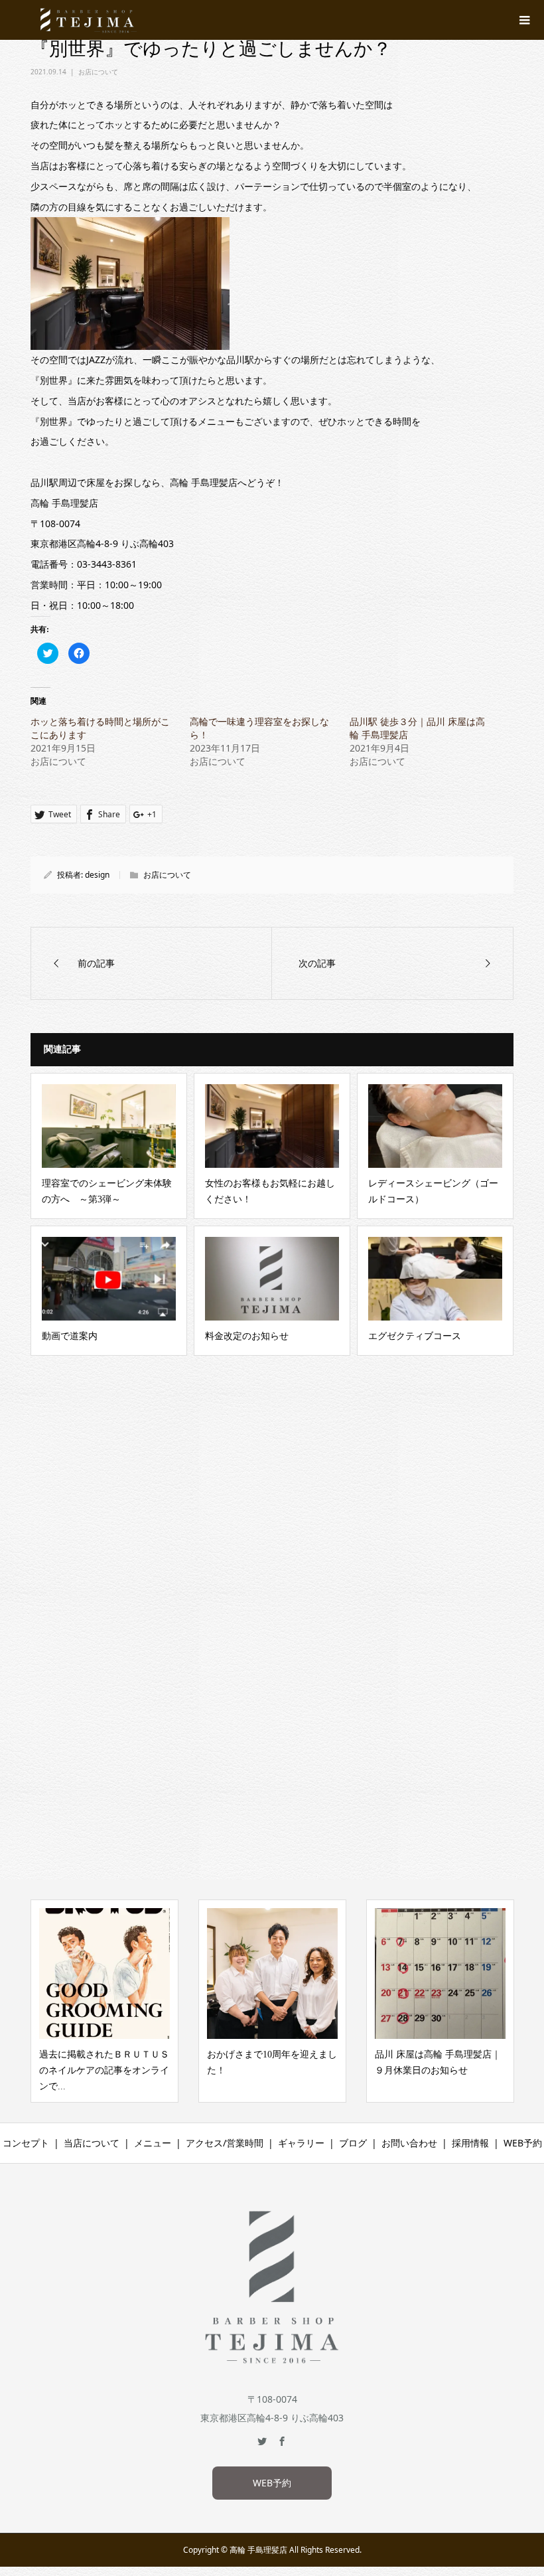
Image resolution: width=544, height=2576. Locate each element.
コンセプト (26, 2143)
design (97, 875)
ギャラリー (301, 2143)
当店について (92, 2143)
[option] (104, 2001)
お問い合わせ (409, 2143)
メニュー (153, 2143)
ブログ (353, 2143)
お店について (98, 72)
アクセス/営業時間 (225, 2143)
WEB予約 (523, 2143)
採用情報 (470, 2143)
